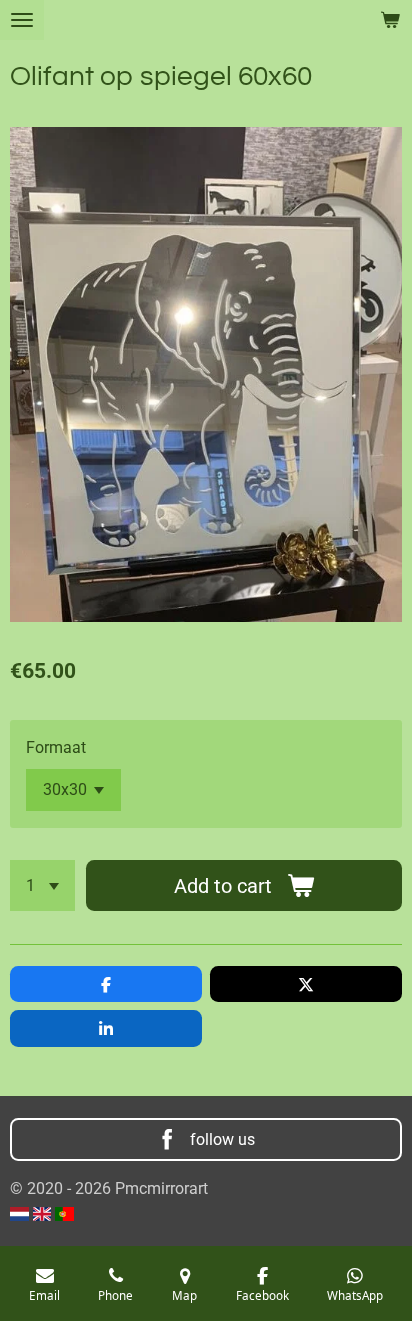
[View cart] (390, 20)
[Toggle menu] (22, 20)
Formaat (56, 747)
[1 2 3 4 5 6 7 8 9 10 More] (42, 885)
